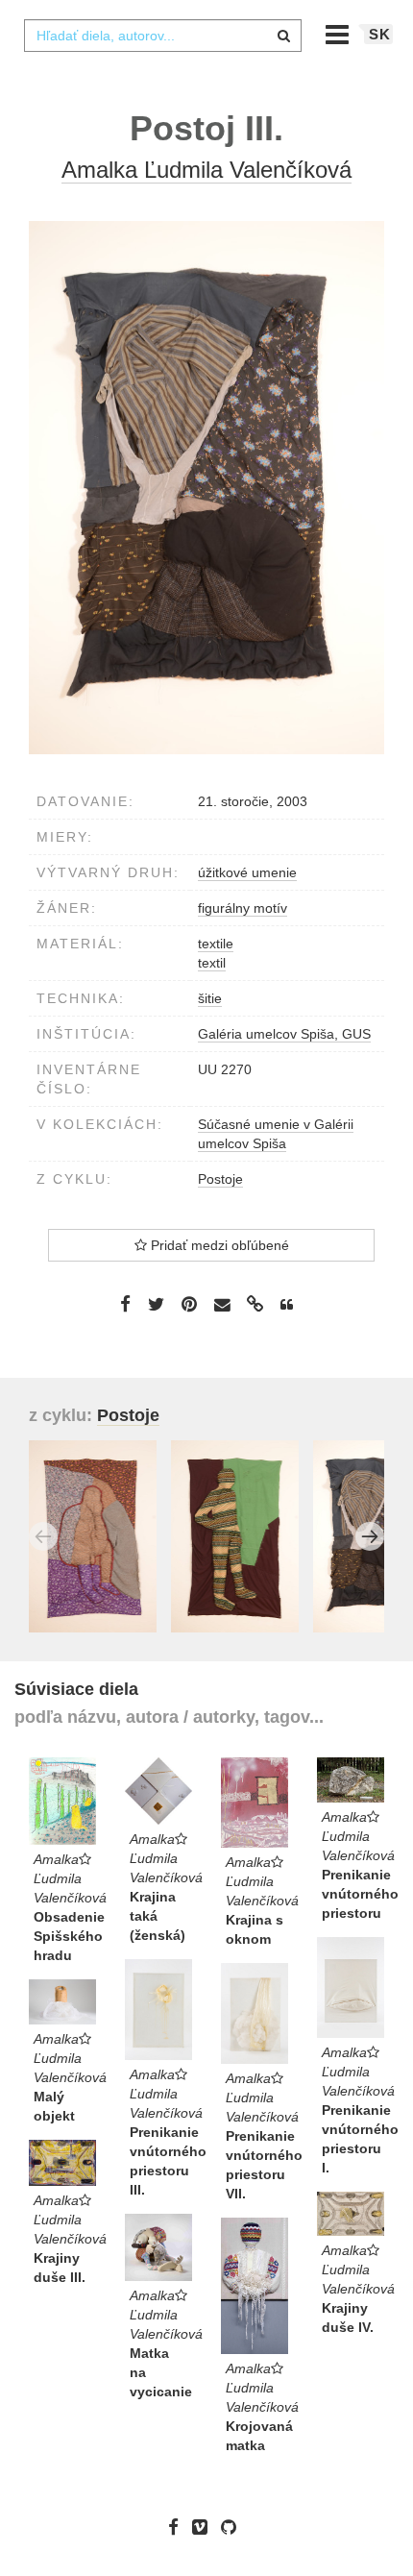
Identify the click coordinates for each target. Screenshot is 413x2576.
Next (370, 1536)
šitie (210, 998)
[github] (233, 2527)
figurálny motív (243, 908)
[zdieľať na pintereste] (189, 1304)
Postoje (220, 1179)
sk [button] (380, 34)
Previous (43, 1536)
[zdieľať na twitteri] (156, 1304)
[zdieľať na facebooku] (125, 1304)
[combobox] (162, 36)
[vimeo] (205, 2527)
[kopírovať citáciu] (287, 1305)
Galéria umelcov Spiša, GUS (284, 1034)
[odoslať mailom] (222, 1305)
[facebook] (178, 2527)
